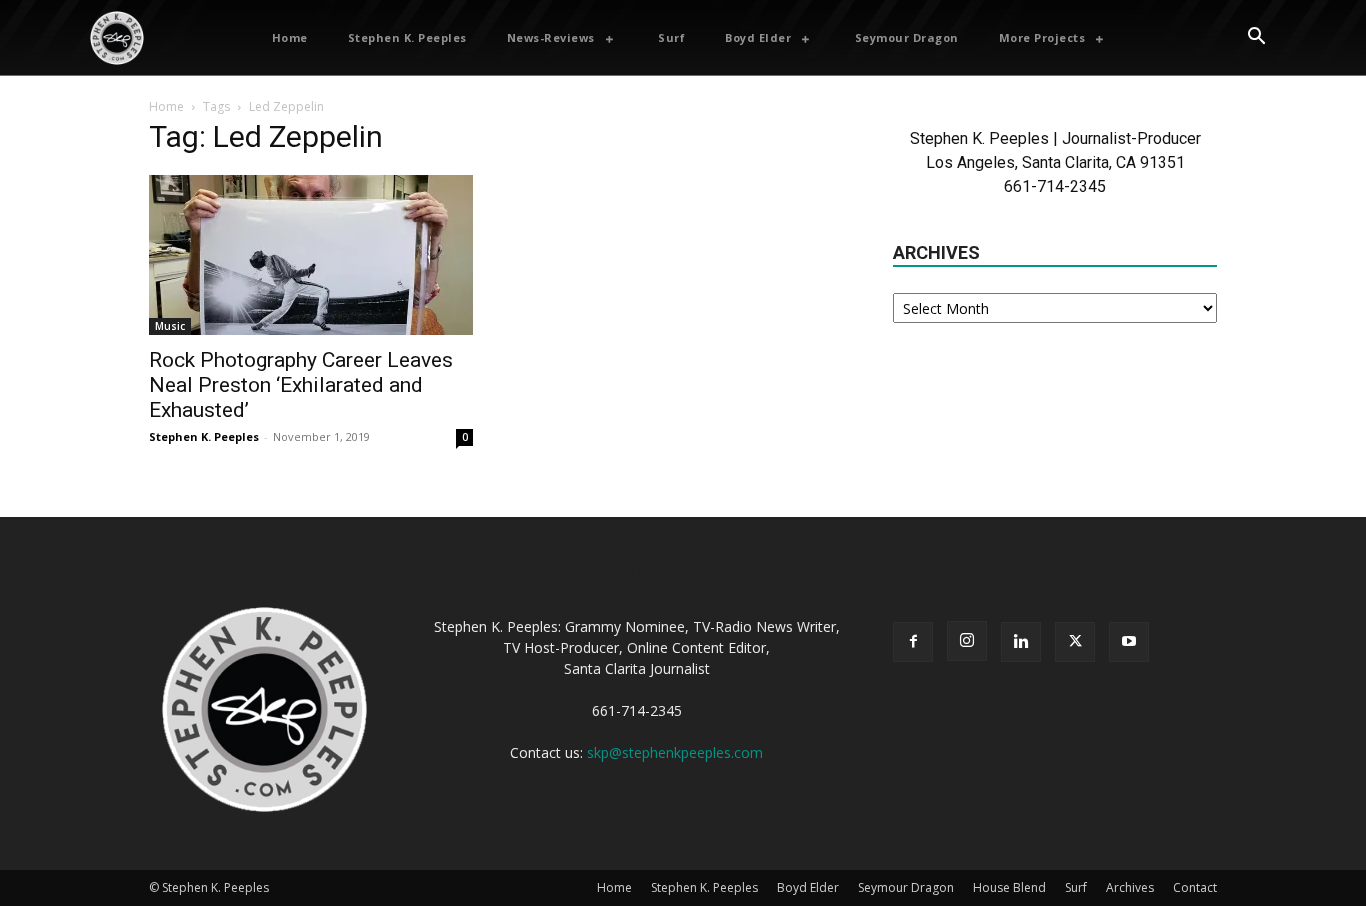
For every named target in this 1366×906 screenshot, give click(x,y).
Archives (1130, 887)
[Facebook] (913, 642)
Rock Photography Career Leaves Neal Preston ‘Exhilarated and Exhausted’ (301, 385)
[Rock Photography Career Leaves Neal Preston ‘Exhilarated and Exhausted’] (311, 255)
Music (170, 326)
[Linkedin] (1021, 642)
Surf (1076, 887)
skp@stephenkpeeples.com (675, 752)
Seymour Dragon (906, 887)
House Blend (1009, 887)
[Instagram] (967, 641)
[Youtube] (1129, 642)
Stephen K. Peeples (204, 436)
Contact (1195, 887)
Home (166, 106)
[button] (1256, 38)
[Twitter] (1075, 642)
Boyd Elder (808, 887)
